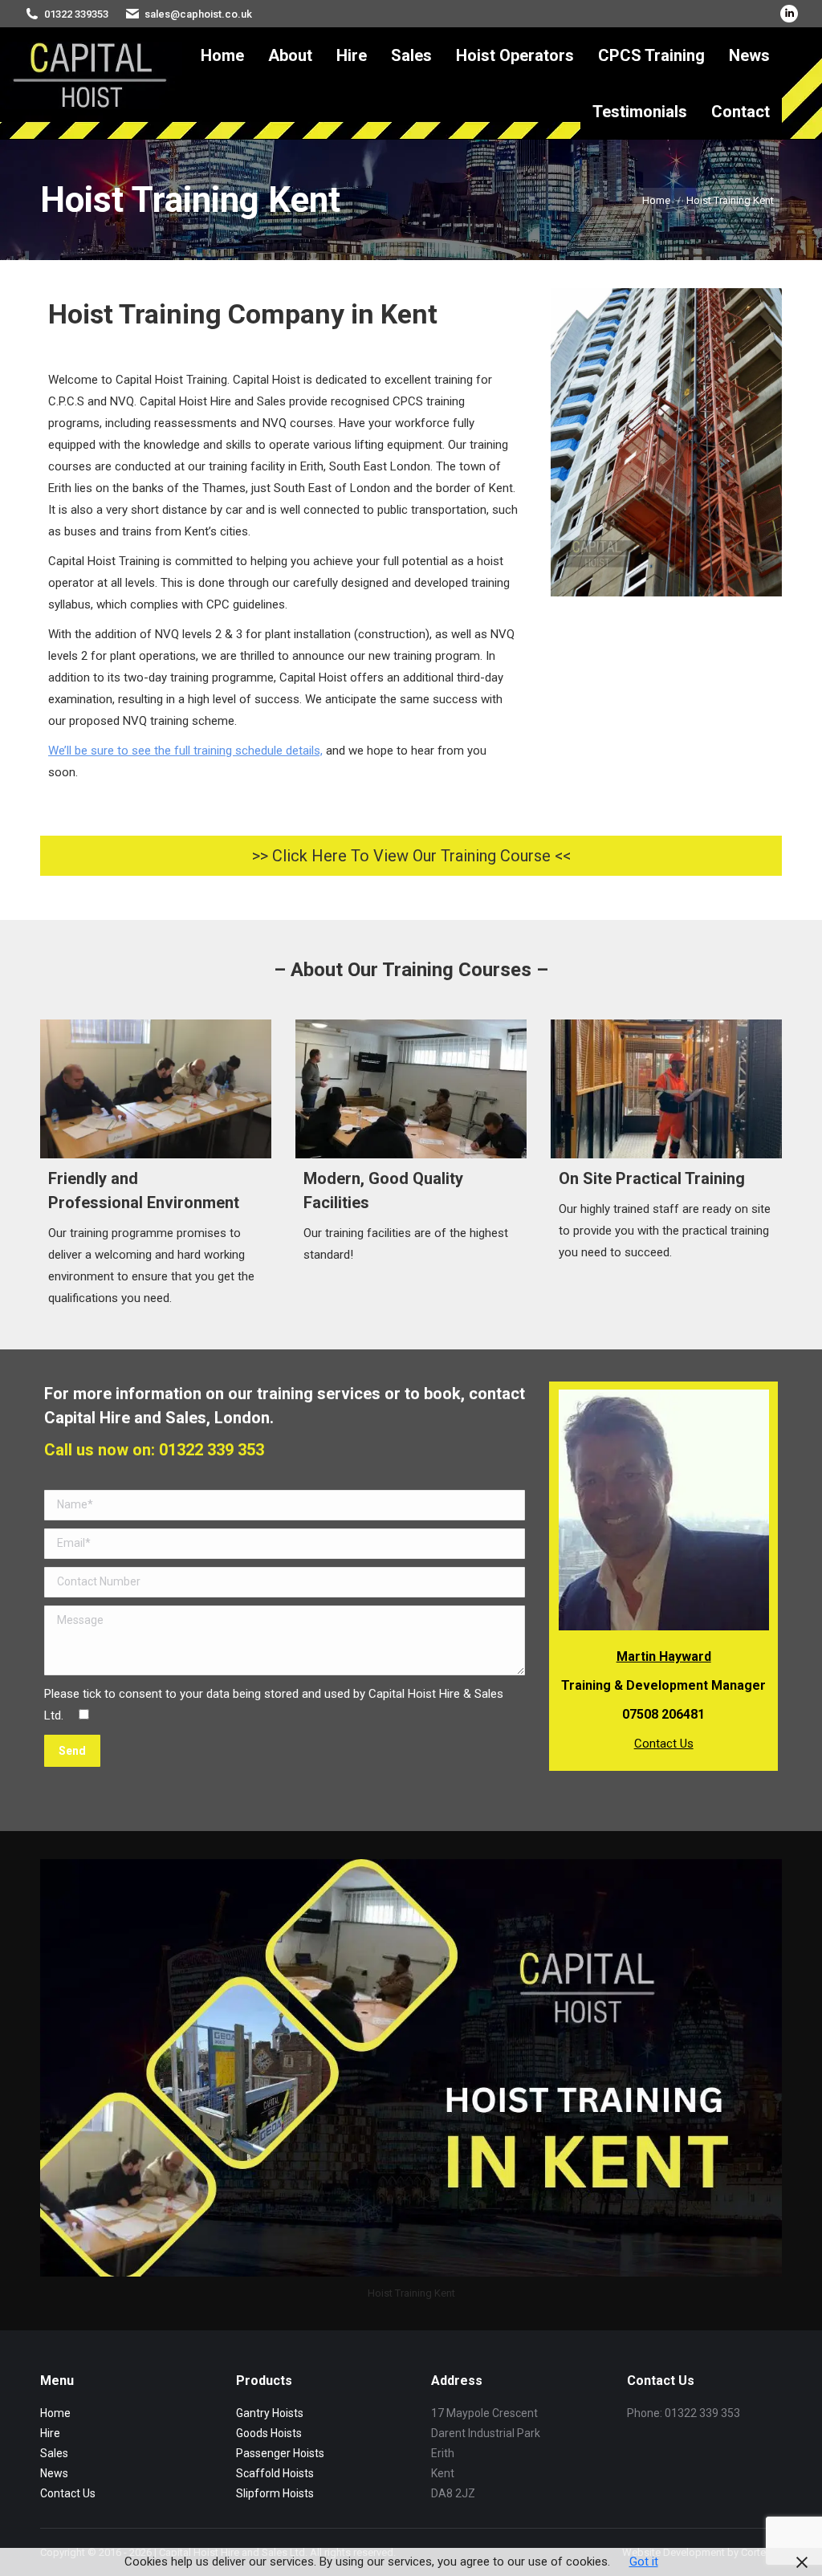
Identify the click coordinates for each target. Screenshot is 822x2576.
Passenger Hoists (280, 2453)
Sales (54, 2453)
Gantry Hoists (270, 2413)
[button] (411, 856)
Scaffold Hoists (275, 2473)
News (54, 2473)
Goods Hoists (269, 2433)
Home (55, 2413)
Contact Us (664, 1744)
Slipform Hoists (275, 2493)
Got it (644, 2562)
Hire (50, 2433)
